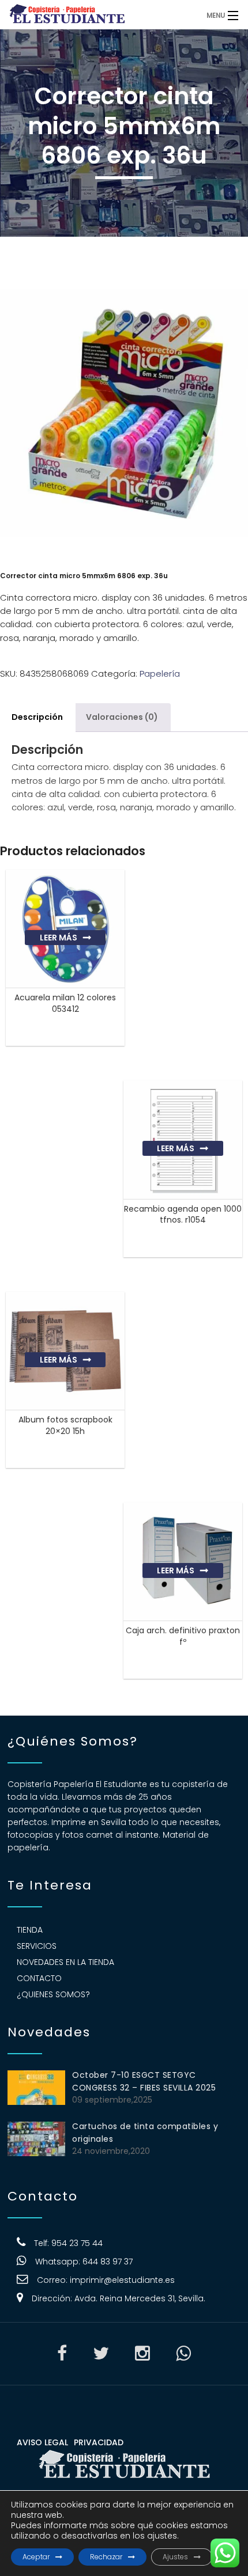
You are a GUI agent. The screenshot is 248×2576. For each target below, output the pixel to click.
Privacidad (99, 2442)
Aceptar (36, 2557)
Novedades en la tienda (65, 1962)
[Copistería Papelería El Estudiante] (95, 14)
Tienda (30, 1930)
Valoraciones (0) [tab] (122, 717)
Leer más (59, 938)
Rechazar (106, 2557)
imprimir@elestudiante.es (122, 2280)
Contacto (39, 1978)
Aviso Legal (42, 2442)
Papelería (160, 674)
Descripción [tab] (37, 717)
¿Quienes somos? (53, 1994)
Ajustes (175, 2557)
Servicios (37, 1946)
